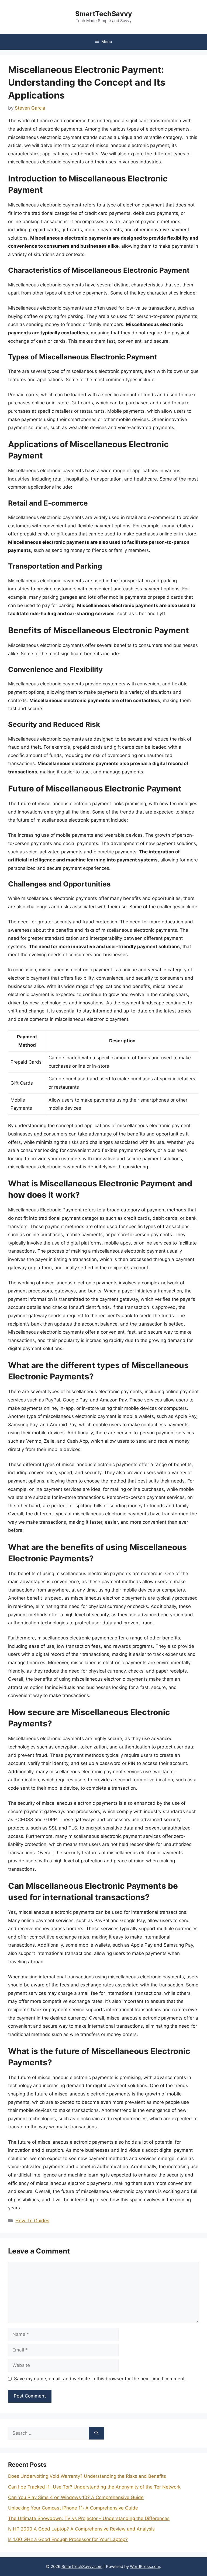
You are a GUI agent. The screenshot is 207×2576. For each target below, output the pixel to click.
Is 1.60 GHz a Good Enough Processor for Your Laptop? (68, 2539)
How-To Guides (32, 2221)
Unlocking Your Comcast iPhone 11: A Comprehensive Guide (73, 2508)
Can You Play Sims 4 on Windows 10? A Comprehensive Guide (76, 2497)
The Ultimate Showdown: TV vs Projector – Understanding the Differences (89, 2518)
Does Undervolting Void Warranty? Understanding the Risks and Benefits (87, 2476)
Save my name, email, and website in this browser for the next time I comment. (100, 2379)
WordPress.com (145, 2566)
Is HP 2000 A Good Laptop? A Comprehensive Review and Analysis (81, 2529)
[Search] (96, 2433)
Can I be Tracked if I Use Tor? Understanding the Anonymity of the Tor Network (94, 2487)
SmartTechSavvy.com (82, 2566)
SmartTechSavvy (104, 14)
